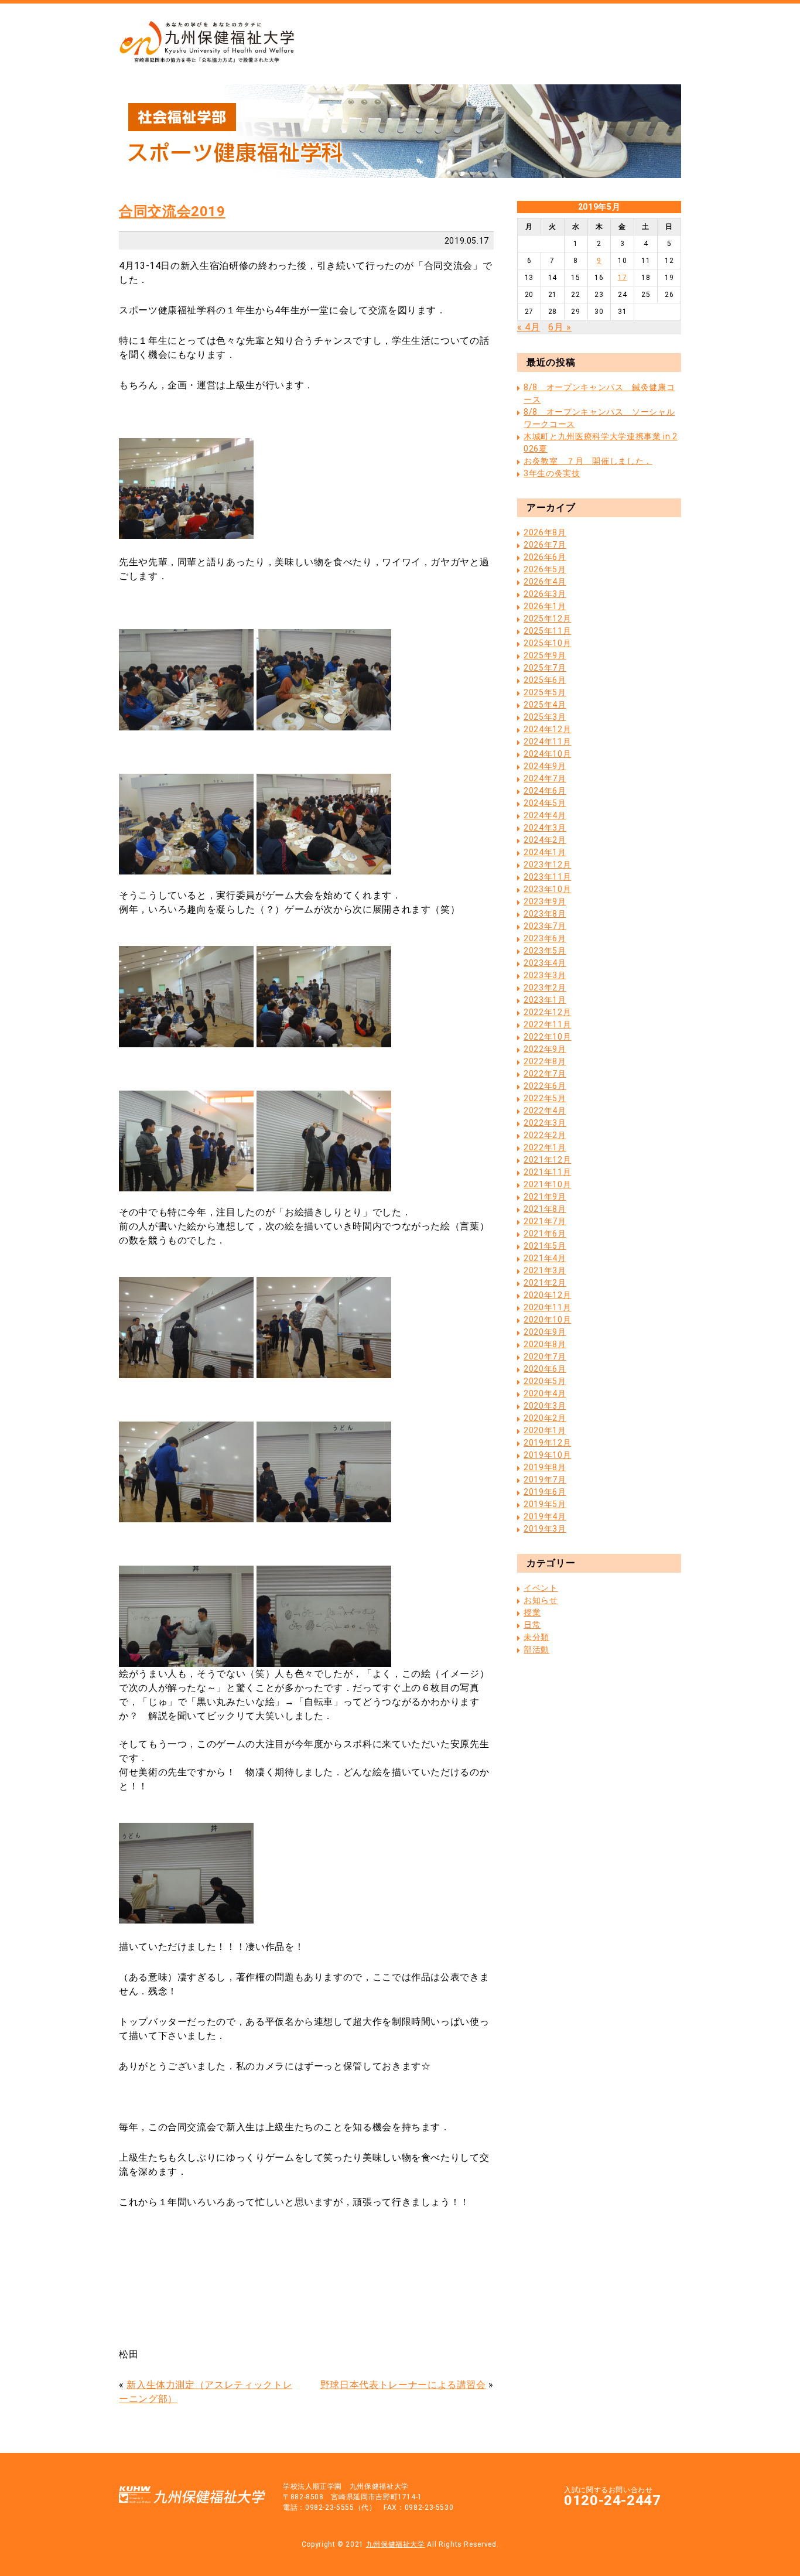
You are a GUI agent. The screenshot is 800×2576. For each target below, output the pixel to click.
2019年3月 (545, 1529)
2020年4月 (545, 1393)
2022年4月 (545, 1111)
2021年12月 (547, 1160)
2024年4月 (545, 815)
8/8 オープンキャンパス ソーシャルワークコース (599, 418)
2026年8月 (545, 532)
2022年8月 (545, 1061)
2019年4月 (545, 1516)
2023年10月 (547, 889)
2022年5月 (545, 1098)
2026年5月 (545, 569)
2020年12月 (547, 1295)
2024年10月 (547, 754)
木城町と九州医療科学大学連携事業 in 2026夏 (600, 443)
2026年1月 (545, 606)
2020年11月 (547, 1307)
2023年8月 (545, 914)
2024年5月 (545, 803)
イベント (541, 1588)
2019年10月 (547, 1455)
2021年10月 (547, 1184)
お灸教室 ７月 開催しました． (588, 461)
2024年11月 (547, 742)
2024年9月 (545, 766)
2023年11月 (547, 877)
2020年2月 (545, 1418)
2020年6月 (545, 1369)
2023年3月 (545, 975)
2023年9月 (545, 901)
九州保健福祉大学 (396, 2544)
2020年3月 (545, 1406)
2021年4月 (545, 1258)
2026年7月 (545, 545)
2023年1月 (545, 1000)
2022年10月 (547, 1037)
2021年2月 (545, 1283)
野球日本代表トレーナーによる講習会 (403, 2385)
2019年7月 (545, 1480)
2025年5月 (545, 692)
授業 (532, 1612)
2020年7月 (545, 1357)
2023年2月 (545, 988)
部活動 (536, 1649)
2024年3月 (545, 828)
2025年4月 (545, 705)
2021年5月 (545, 1246)
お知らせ (541, 1600)
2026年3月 (545, 594)
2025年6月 (545, 680)
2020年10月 (547, 1320)
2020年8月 (545, 1344)
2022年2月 (545, 1135)
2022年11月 (547, 1024)
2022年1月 (545, 1147)
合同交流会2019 (172, 211)
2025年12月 (547, 619)
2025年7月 (545, 668)
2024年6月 (545, 791)
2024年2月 (545, 840)
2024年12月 (547, 729)
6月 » (560, 327)
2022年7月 (545, 1074)
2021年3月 (545, 1270)
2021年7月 (545, 1221)
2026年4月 (545, 582)
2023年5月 (545, 951)
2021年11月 (547, 1172)
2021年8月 (545, 1209)
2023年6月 (545, 938)
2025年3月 (545, 717)
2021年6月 (545, 1234)
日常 (532, 1625)
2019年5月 (545, 1504)
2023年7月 (545, 926)
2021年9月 (545, 1197)
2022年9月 (545, 1049)
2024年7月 (545, 778)
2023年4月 (545, 963)
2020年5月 (545, 1381)
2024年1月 (545, 852)
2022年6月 (545, 1086)
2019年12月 (547, 1443)
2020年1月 (545, 1430)
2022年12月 (547, 1012)
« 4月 (529, 327)
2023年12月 (547, 865)
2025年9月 (545, 655)
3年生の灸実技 (552, 473)
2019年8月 (545, 1467)
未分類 (536, 1637)
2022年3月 (545, 1123)
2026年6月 (545, 557)
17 (622, 278)
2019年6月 (545, 1492)
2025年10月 (547, 643)
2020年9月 (545, 1332)
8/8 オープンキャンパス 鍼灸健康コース (599, 393)
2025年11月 (547, 631)
